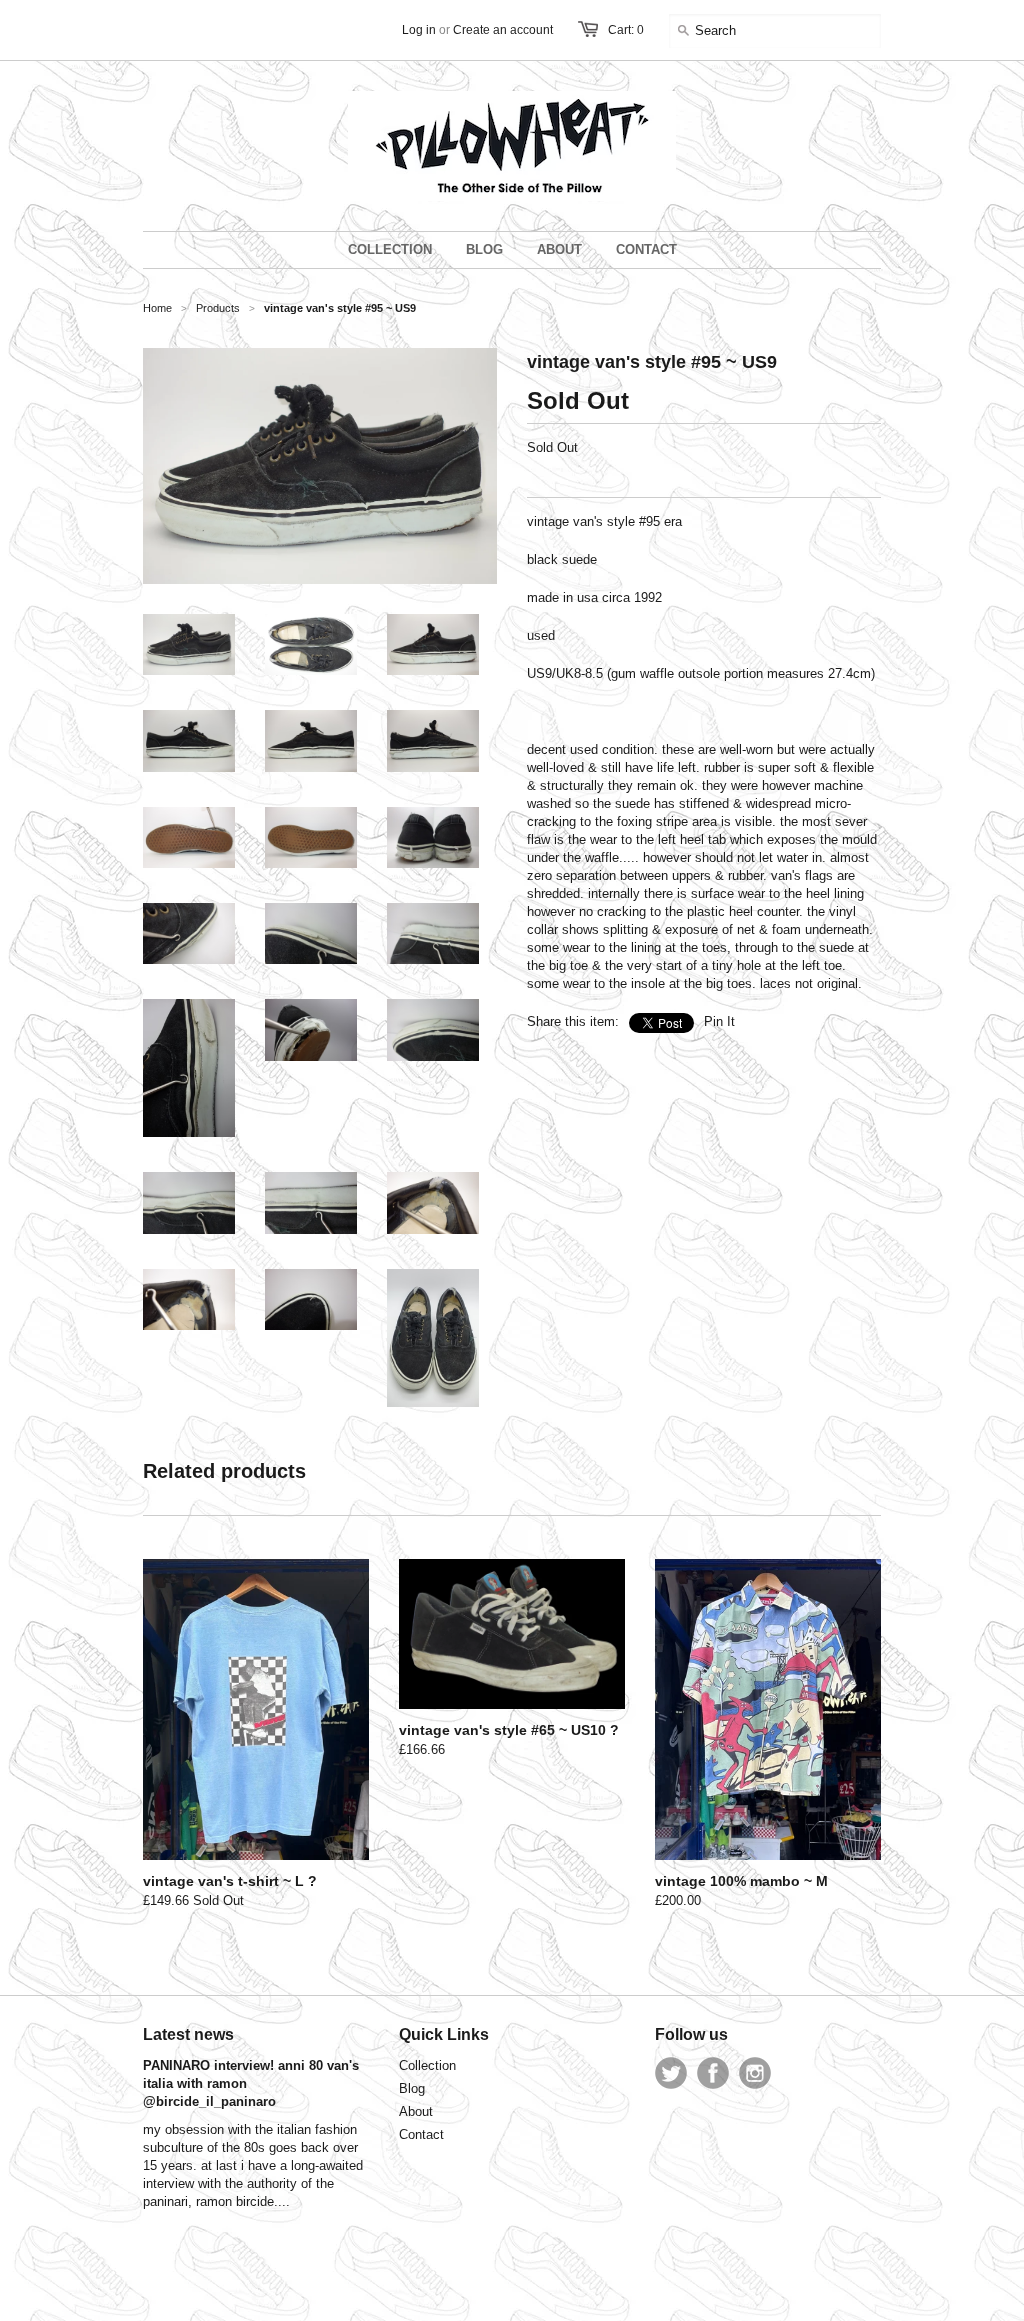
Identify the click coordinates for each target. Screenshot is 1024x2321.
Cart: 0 (626, 30)
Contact (421, 2134)
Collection (427, 2065)
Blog (412, 2088)
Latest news (188, 2034)
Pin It (719, 1021)
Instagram (755, 2073)
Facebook (713, 2073)
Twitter (671, 2073)
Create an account (503, 30)
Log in (419, 30)
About (416, 2111)
